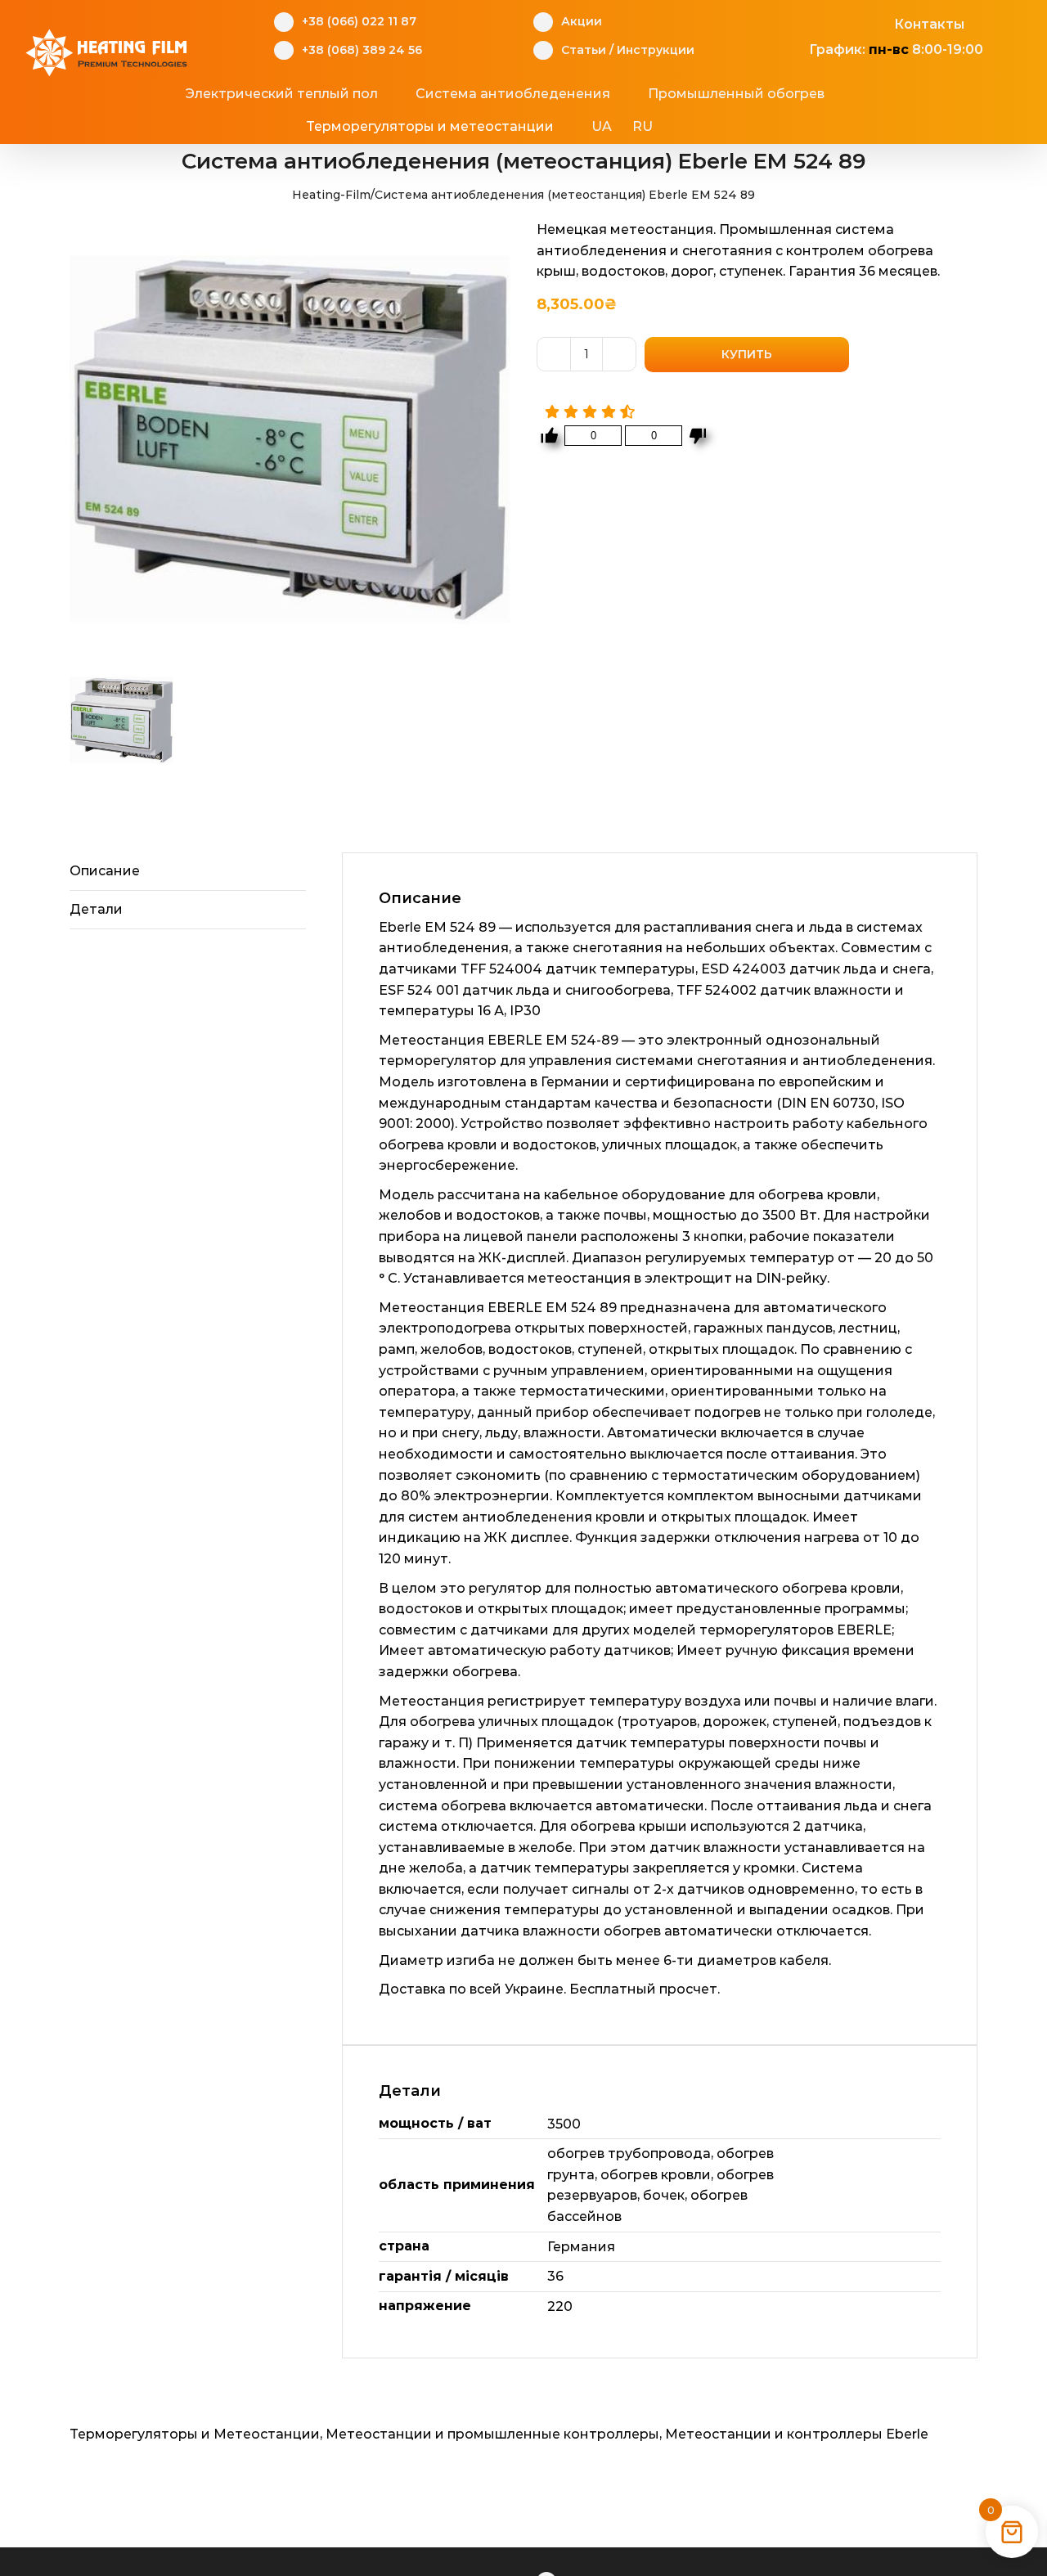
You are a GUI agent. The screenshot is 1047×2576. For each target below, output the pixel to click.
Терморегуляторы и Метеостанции (195, 2434)
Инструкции (656, 50)
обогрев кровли (656, 2175)
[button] (716, 127)
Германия (581, 2247)
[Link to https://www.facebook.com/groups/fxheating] (800, 22)
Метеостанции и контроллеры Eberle (797, 2434)
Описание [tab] (105, 871)
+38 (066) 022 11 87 (359, 21)
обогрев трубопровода (629, 2153)
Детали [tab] (96, 909)
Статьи (584, 50)
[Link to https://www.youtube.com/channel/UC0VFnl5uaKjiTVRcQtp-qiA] (851, 22)
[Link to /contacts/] (876, 22)
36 (555, 2276)
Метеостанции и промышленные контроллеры (492, 2434)
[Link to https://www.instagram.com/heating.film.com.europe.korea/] (826, 22)
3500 (564, 2124)
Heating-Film (331, 195)
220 (560, 2306)
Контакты (929, 24)
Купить (747, 354)
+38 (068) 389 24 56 (362, 50)
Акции (582, 21)
